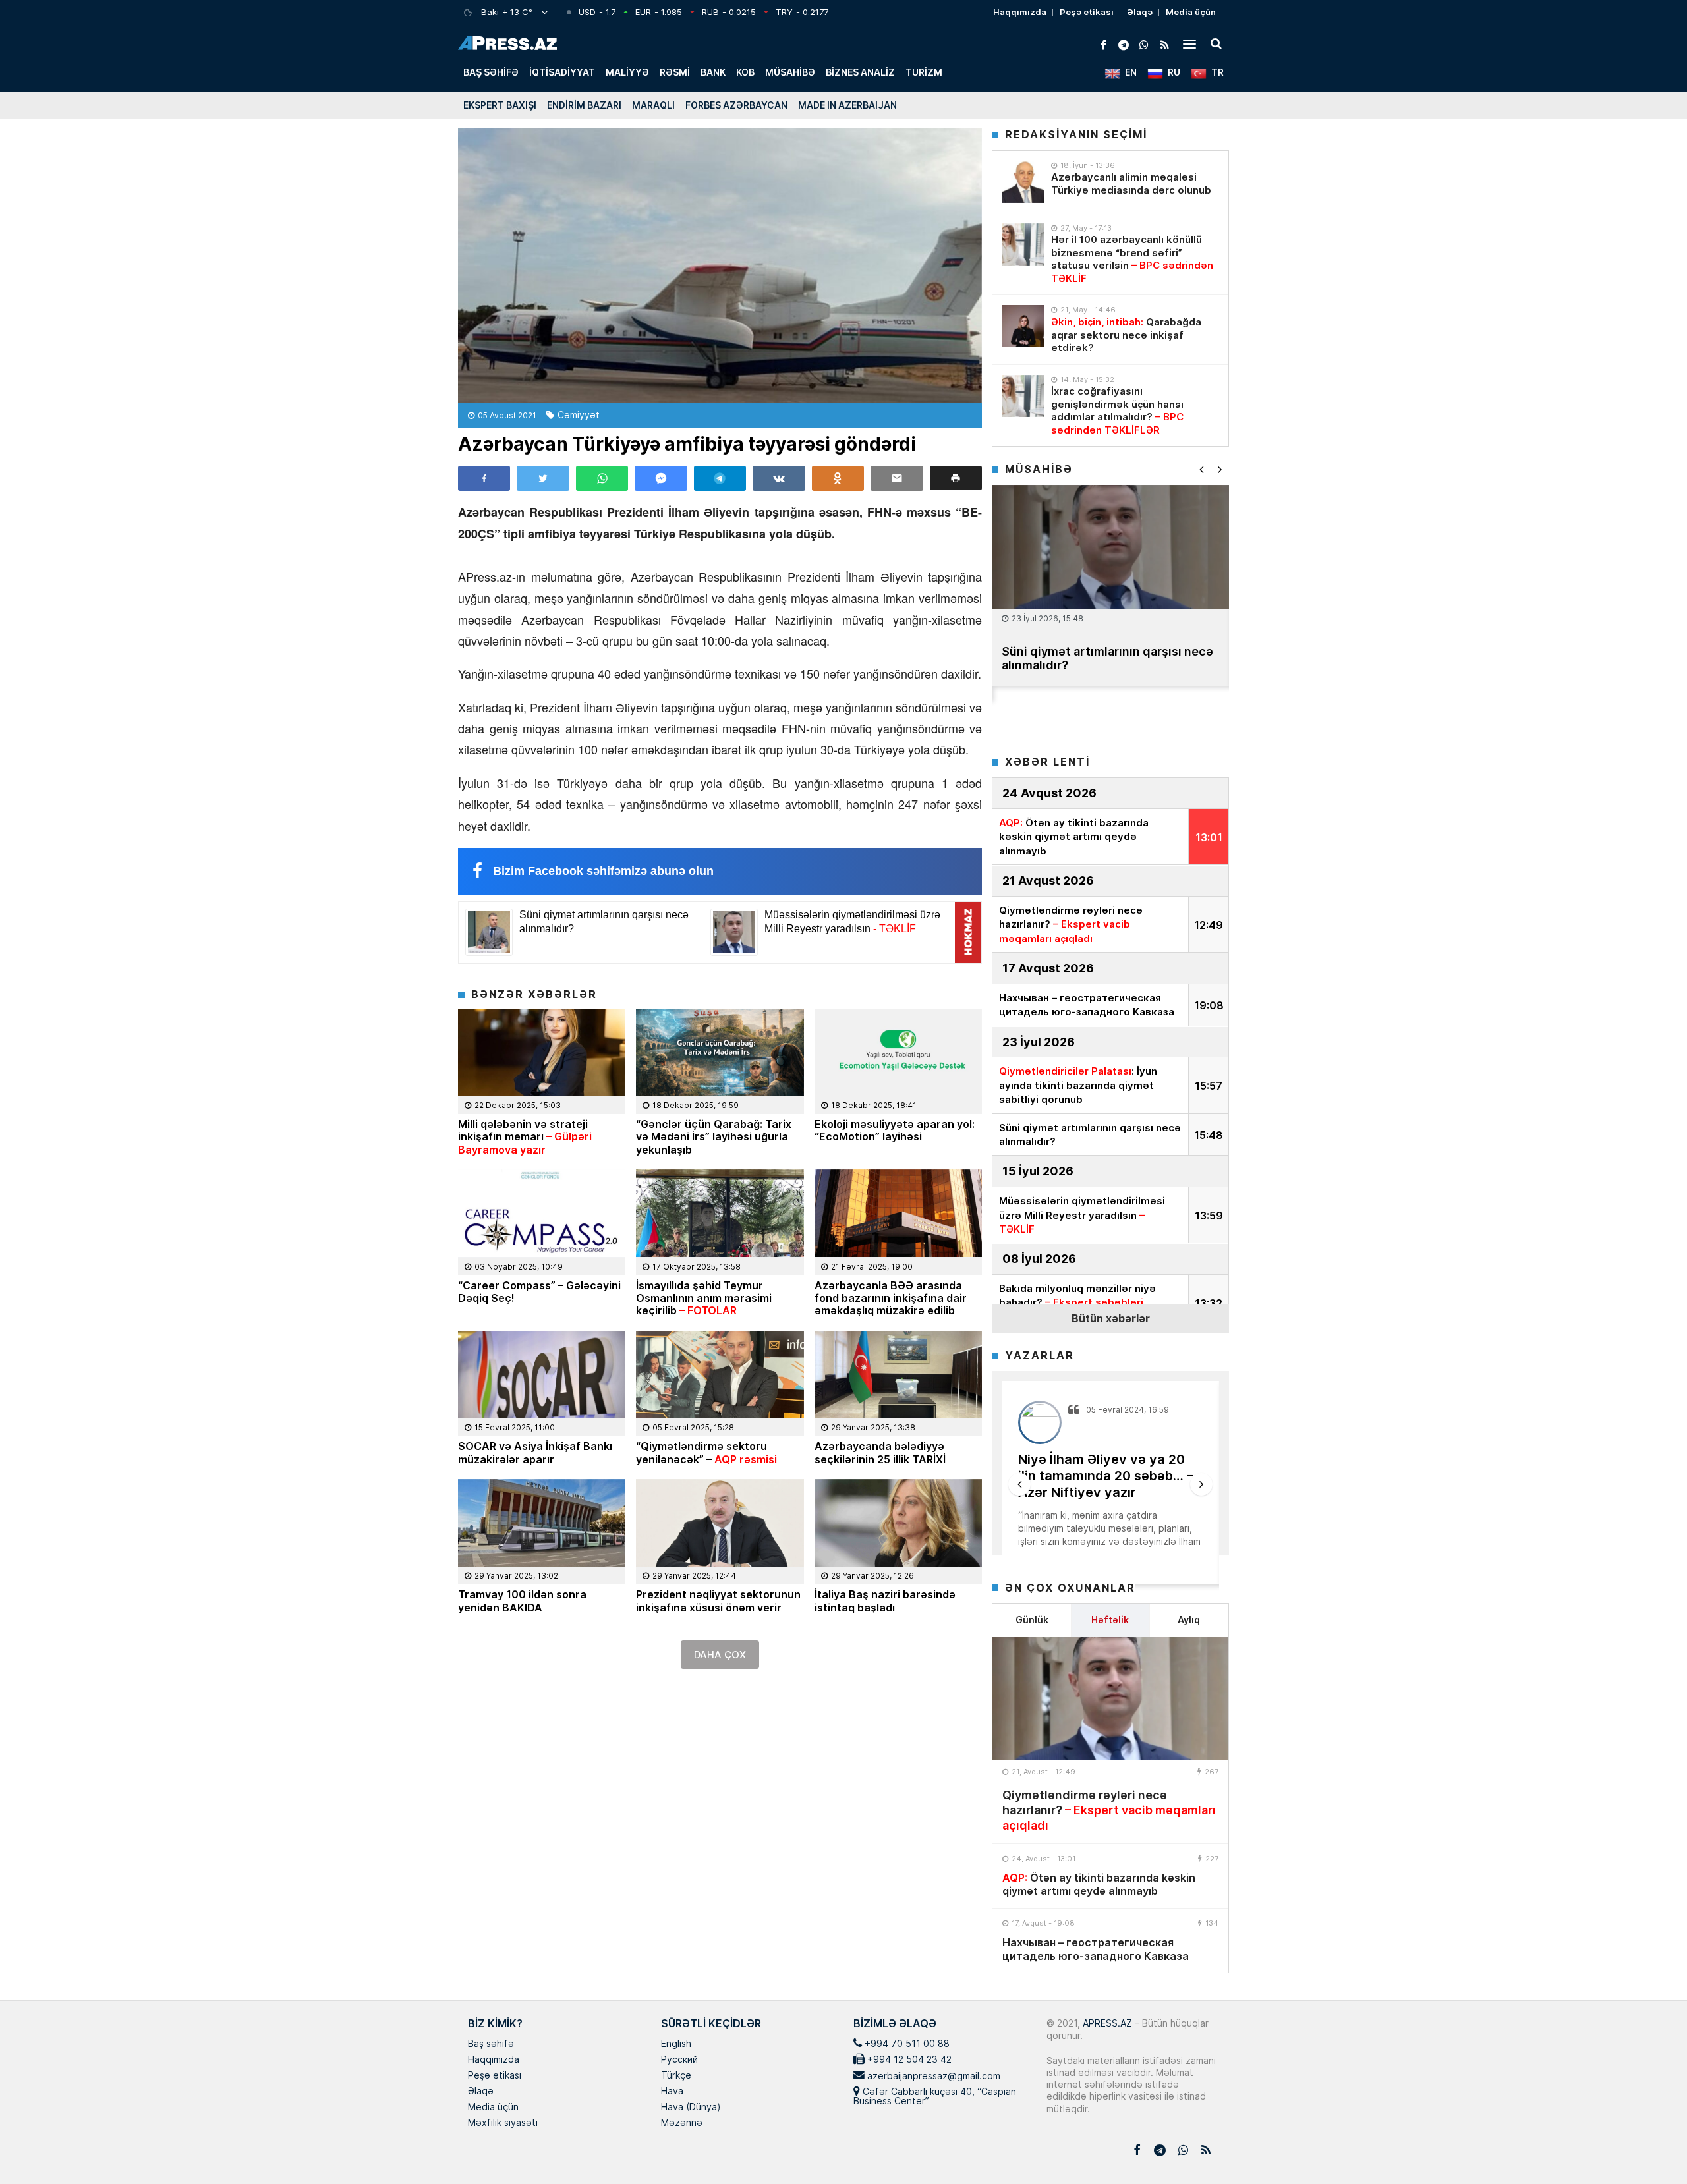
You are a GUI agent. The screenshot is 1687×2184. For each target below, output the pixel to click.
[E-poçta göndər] (897, 478)
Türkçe (676, 2076)
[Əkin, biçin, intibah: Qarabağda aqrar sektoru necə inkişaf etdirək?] (1023, 326)
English (676, 2044)
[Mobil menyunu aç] (1189, 43)
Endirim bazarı (584, 105)
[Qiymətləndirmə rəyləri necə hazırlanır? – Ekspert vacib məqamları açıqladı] (1110, 1698)
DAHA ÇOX (720, 1655)
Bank (713, 72)
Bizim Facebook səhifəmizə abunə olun (603, 871)
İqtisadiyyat (562, 72)
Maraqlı (653, 105)
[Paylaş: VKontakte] (779, 478)
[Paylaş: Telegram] (720, 478)
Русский (679, 2060)
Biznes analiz (860, 72)
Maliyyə (627, 72)
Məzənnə (682, 2123)
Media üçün (1191, 12)
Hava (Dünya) (691, 2108)
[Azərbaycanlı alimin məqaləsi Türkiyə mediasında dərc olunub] (1023, 182)
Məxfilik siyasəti (503, 2123)
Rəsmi (675, 72)
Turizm (924, 72)
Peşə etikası (1087, 12)
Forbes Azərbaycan (736, 105)
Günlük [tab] (1032, 1620)
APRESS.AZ (1106, 2023)
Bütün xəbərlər (1111, 1318)
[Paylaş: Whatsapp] (602, 478)
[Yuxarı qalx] (1650, 2147)
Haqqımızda (1020, 12)
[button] (956, 478)
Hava (672, 2092)
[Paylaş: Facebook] (484, 478)
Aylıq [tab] (1189, 1620)
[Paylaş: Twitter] (543, 478)
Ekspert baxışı (500, 105)
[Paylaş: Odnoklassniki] (838, 478)
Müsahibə (790, 72)
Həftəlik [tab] (1110, 1620)
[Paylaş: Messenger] (661, 478)
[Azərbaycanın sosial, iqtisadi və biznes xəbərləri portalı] (507, 43)
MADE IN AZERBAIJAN (847, 105)
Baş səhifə (491, 72)
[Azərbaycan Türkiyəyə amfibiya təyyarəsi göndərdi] (720, 266)
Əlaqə (1140, 12)
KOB (745, 72)
